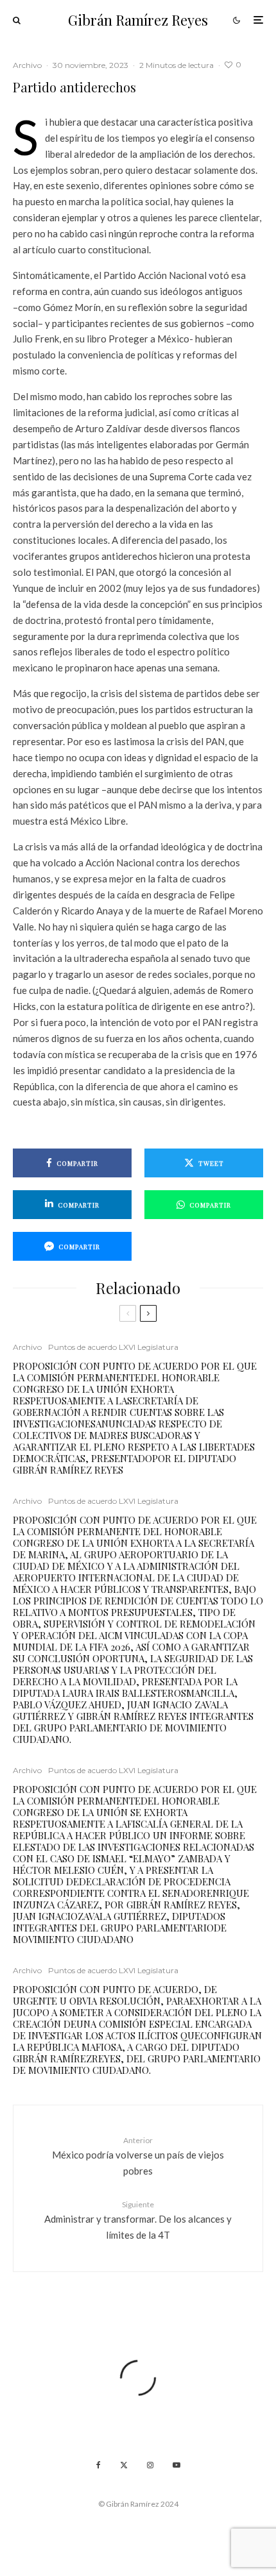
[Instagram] (150, 2465)
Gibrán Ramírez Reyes (138, 20)
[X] (124, 2465)
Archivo (27, 65)
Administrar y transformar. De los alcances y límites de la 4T (138, 2220)
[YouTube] (177, 2465)
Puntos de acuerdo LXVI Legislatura (113, 1347)
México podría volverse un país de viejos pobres (138, 2156)
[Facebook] (99, 2465)
